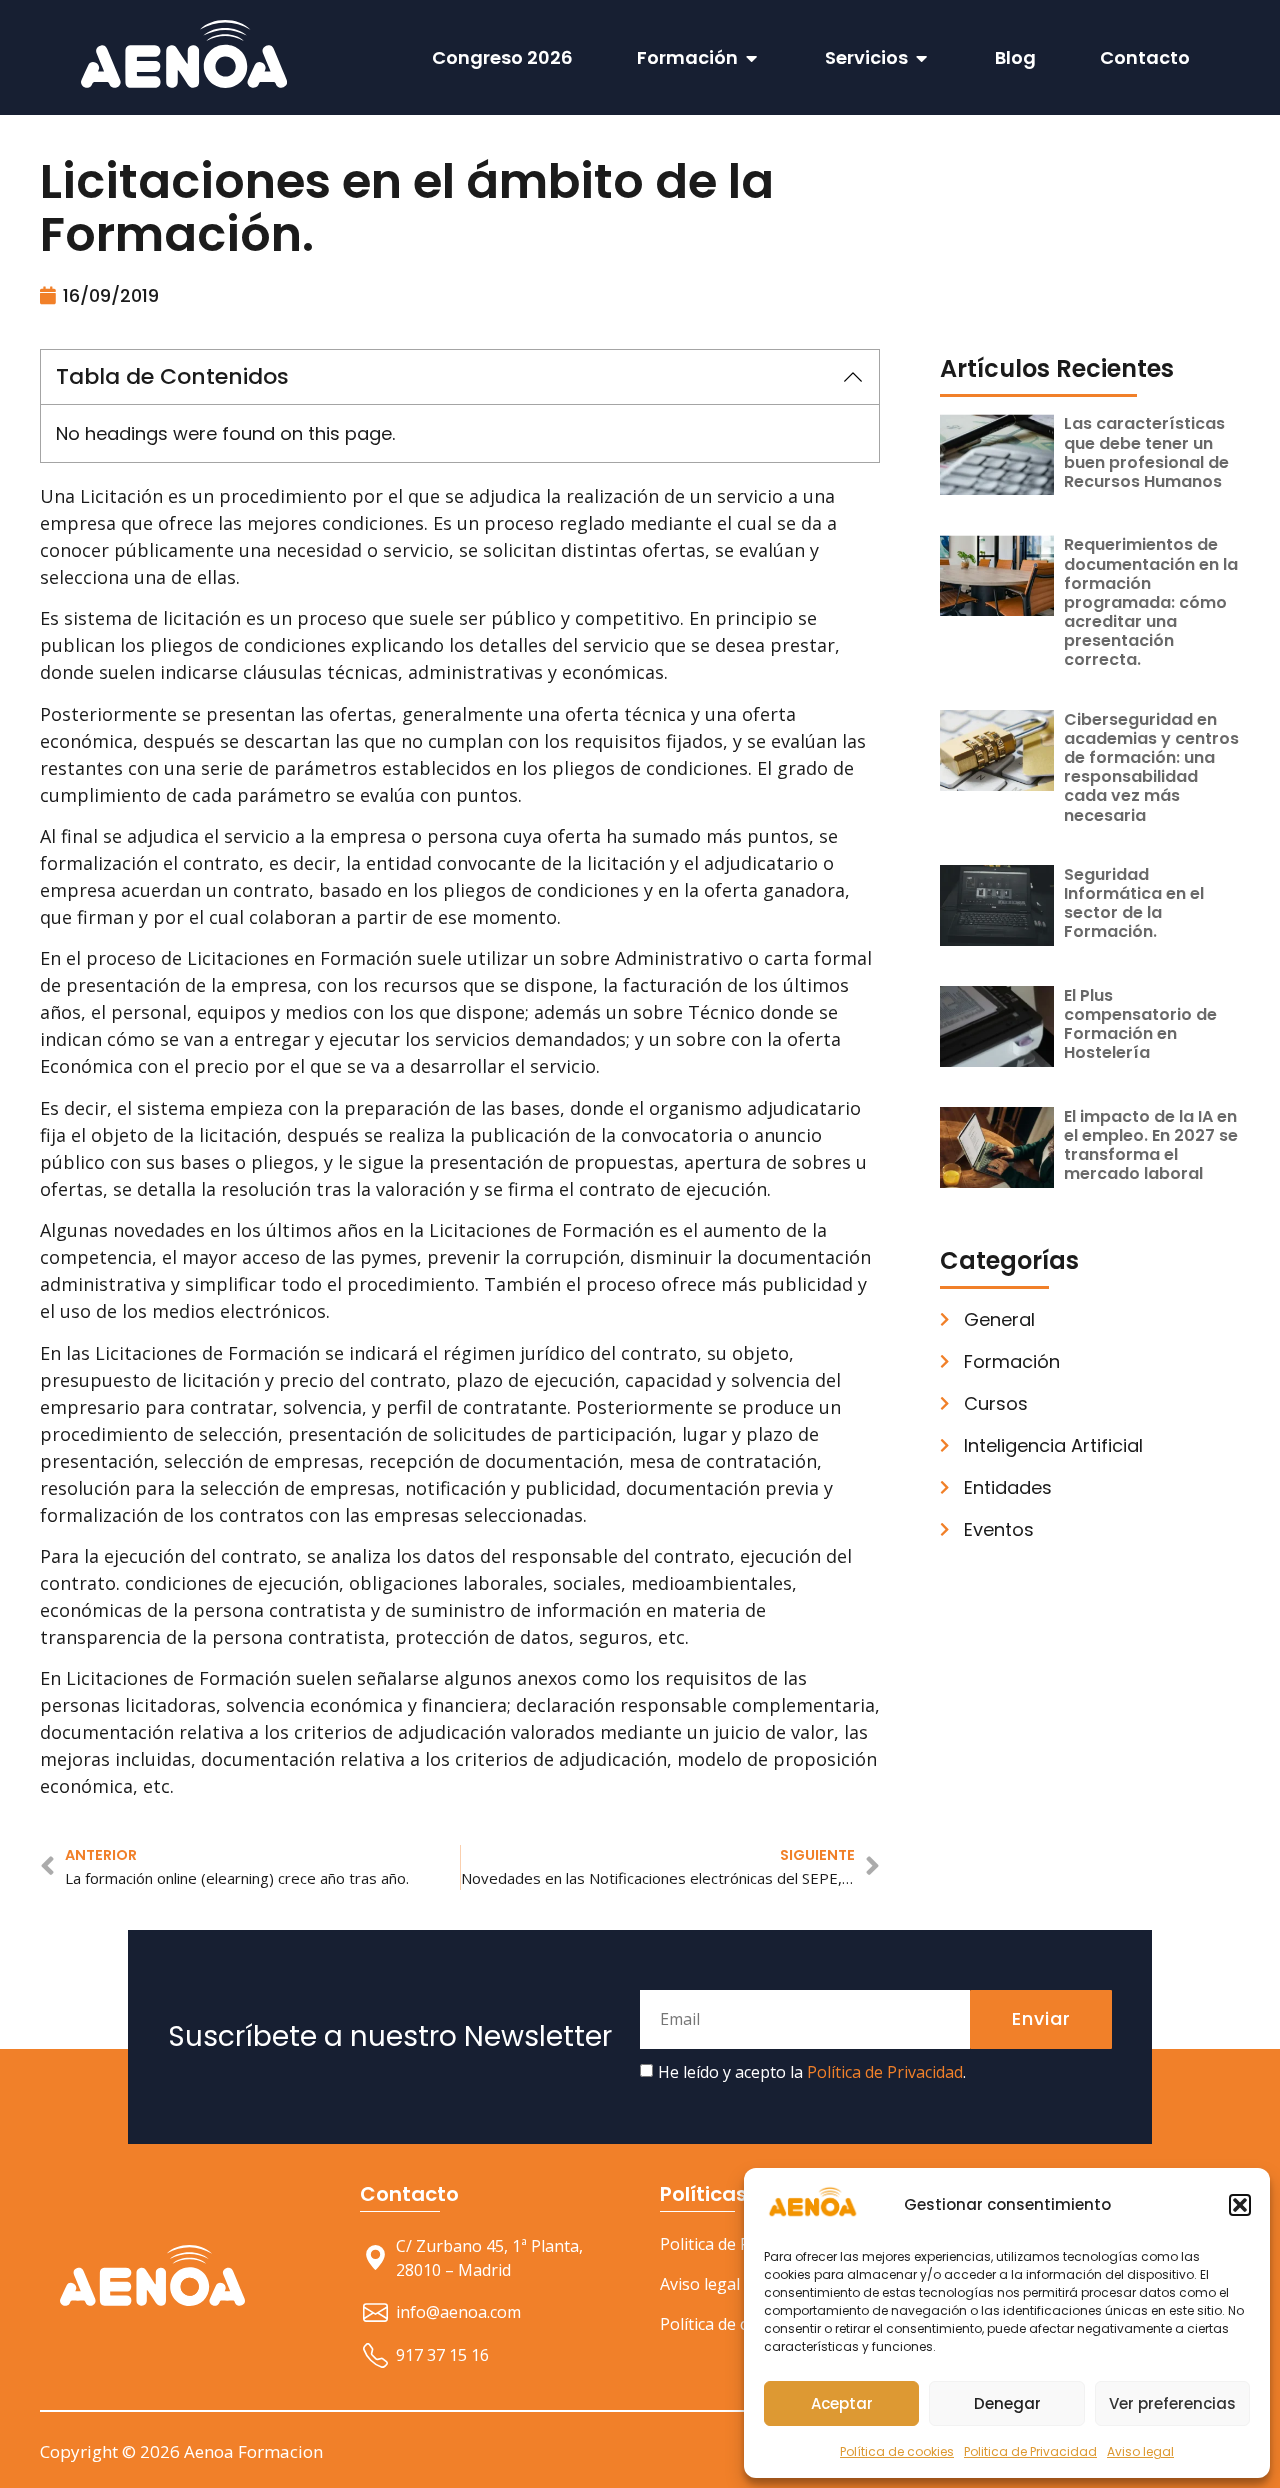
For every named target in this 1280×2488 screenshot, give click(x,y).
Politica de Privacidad (1030, 2451)
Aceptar (842, 2403)
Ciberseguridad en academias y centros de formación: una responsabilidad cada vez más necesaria (1151, 767)
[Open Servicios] (922, 57)
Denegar (1007, 2403)
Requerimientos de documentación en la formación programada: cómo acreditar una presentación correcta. (1151, 602)
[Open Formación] (752, 57)
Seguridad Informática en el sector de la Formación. (1134, 903)
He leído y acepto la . (812, 2072)
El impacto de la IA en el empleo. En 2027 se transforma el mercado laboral (1151, 1145)
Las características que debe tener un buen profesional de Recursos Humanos (1146, 452)
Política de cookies (897, 2451)
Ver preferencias (1172, 2403)
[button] (1240, 2205)
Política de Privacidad (885, 2072)
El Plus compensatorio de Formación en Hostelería (1140, 1024)
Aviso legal (1140, 2451)
